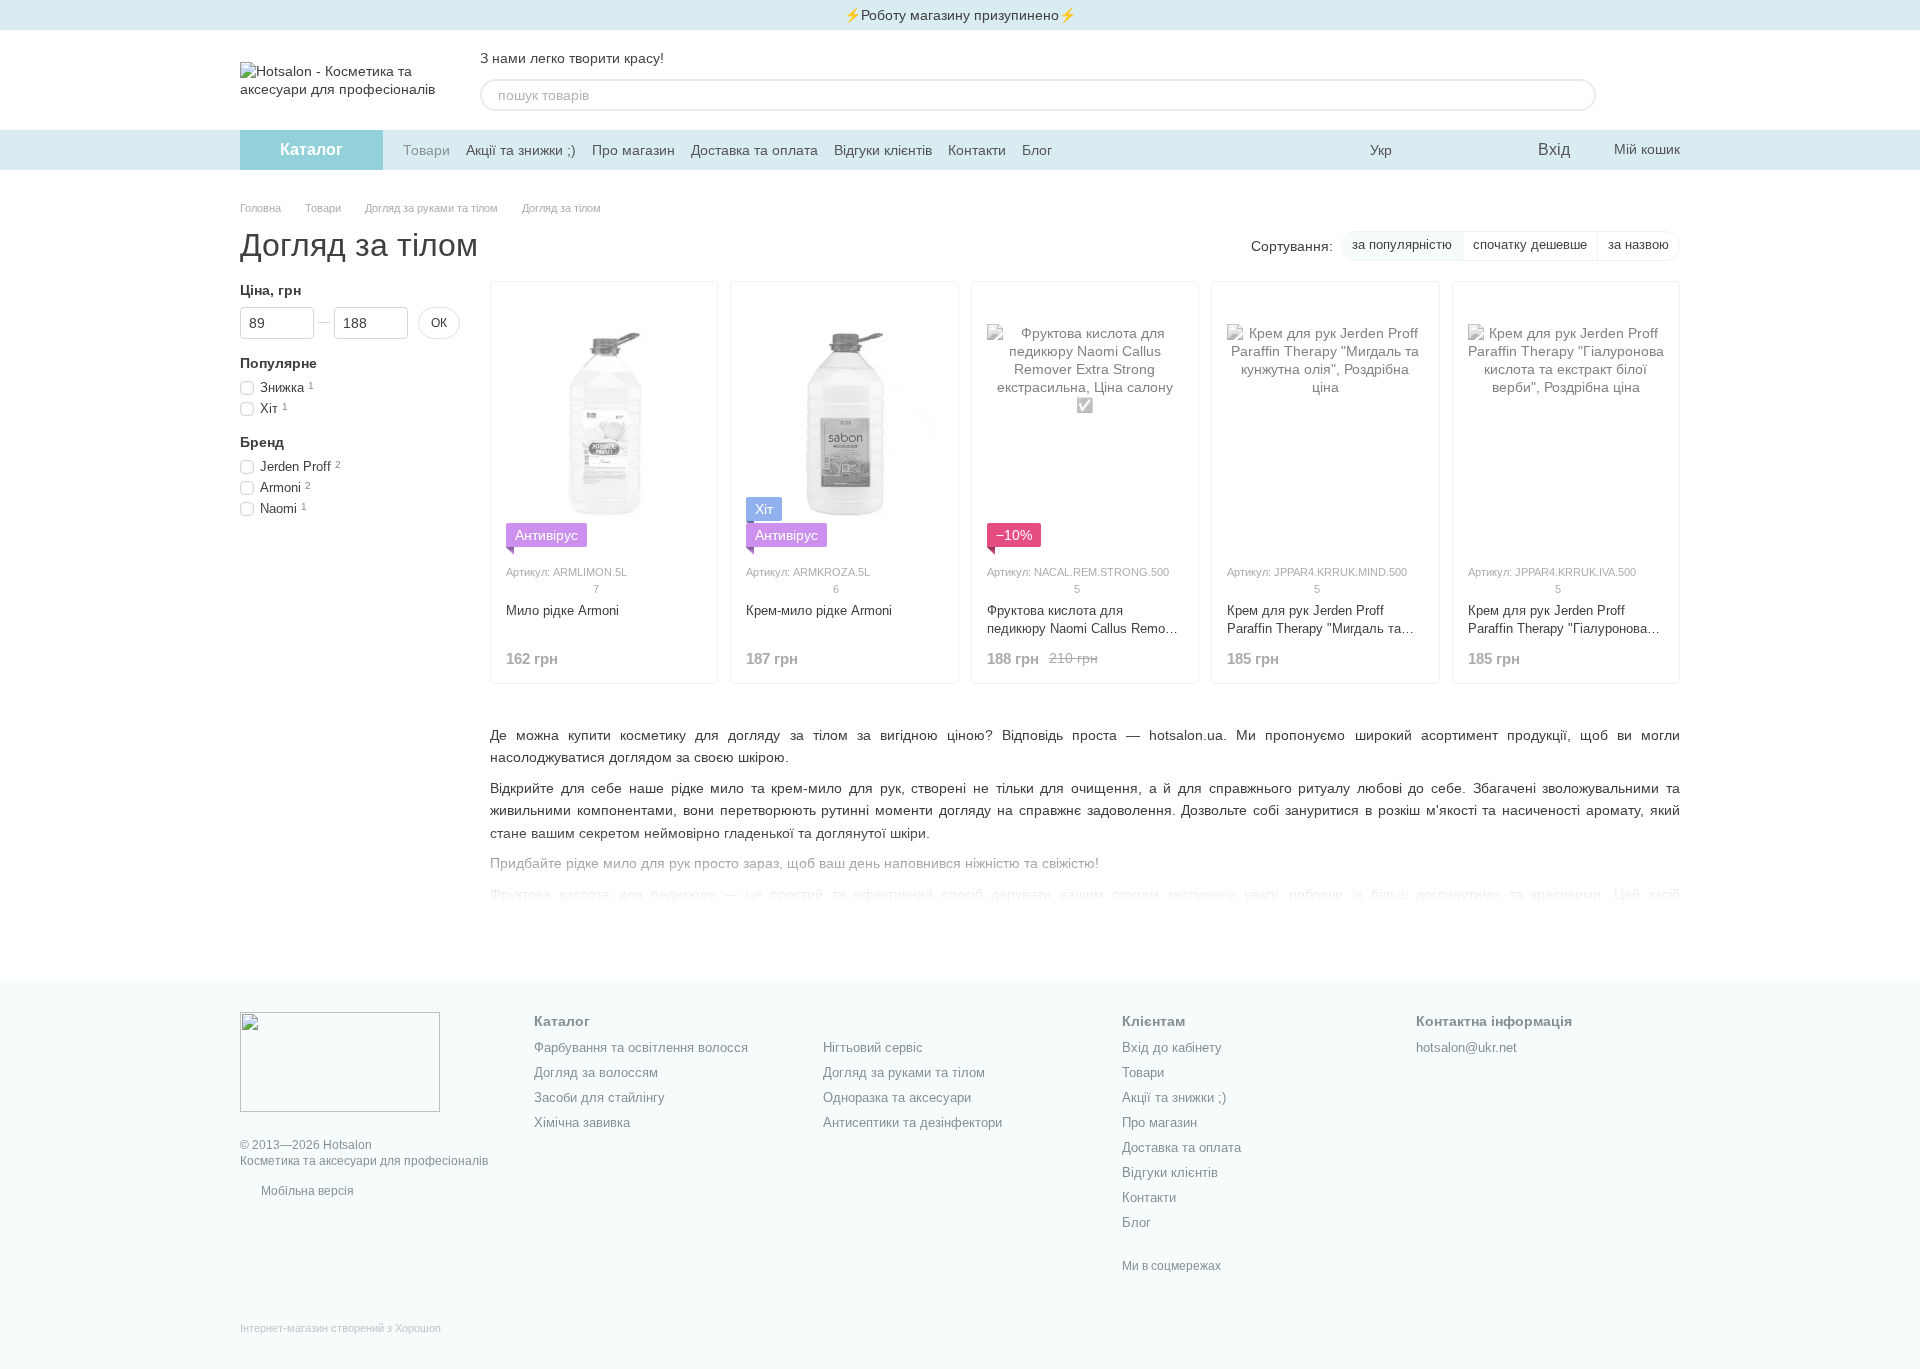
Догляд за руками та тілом (904, 1072)
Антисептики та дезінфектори (912, 1122)
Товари (426, 150)
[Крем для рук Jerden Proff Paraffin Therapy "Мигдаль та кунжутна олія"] (1325, 422)
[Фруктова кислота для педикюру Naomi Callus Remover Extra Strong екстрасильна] (1085, 422)
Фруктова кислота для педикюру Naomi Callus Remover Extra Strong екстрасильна (1085, 628)
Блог (1037, 150)
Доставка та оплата (754, 150)
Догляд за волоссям (596, 1072)
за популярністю (1402, 244)
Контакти (977, 150)
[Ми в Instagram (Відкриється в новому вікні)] (1104, 150)
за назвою (1638, 244)
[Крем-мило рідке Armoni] (844, 422)
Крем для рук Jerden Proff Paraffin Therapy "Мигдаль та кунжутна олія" (1314, 628)
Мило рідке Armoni (562, 610)
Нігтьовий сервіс (873, 1047)
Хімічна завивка (582, 1122)
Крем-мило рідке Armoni (819, 610)
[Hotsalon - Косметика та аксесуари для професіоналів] (340, 1061)
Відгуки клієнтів (883, 150)
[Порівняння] (1440, 150)
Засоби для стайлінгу (599, 1097)
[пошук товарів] (1580, 95)
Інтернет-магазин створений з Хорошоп (340, 1328)
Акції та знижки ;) (521, 150)
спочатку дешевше (1530, 244)
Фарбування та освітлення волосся (641, 1047)
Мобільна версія (306, 1191)
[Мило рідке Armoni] (604, 422)
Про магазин (633, 150)
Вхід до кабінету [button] (1172, 1047)
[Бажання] (1480, 150)
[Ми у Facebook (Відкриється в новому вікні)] (1080, 150)
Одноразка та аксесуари (897, 1097)
